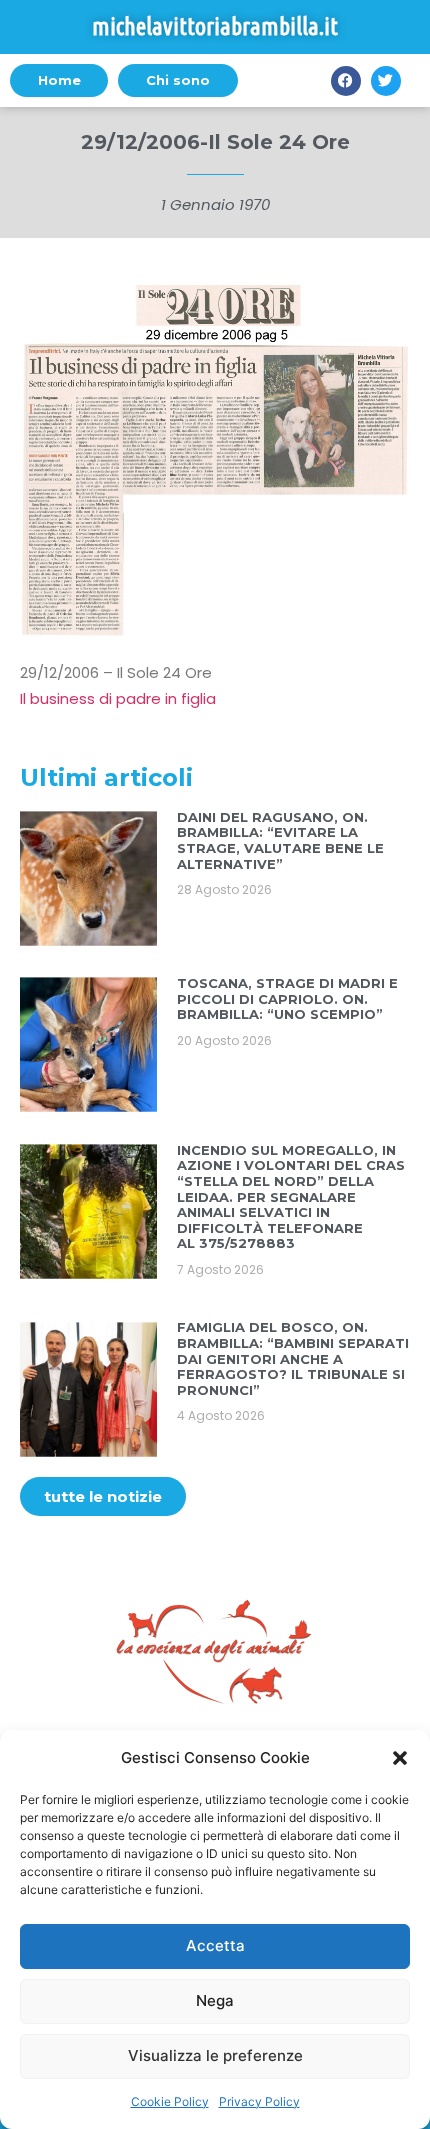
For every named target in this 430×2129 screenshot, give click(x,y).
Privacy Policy (259, 2101)
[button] (400, 1758)
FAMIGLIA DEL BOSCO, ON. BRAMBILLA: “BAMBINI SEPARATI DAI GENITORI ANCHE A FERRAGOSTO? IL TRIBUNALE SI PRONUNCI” (293, 1358)
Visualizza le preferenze (215, 2055)
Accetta (215, 1945)
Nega (215, 2000)
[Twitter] (386, 81)
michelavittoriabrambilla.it (215, 26)
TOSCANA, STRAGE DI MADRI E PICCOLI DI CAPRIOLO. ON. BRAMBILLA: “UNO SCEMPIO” (287, 998)
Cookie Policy (170, 2101)
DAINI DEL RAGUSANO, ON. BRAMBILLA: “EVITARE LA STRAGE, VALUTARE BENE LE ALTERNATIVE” (280, 840)
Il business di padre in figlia (118, 698)
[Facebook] (346, 81)
